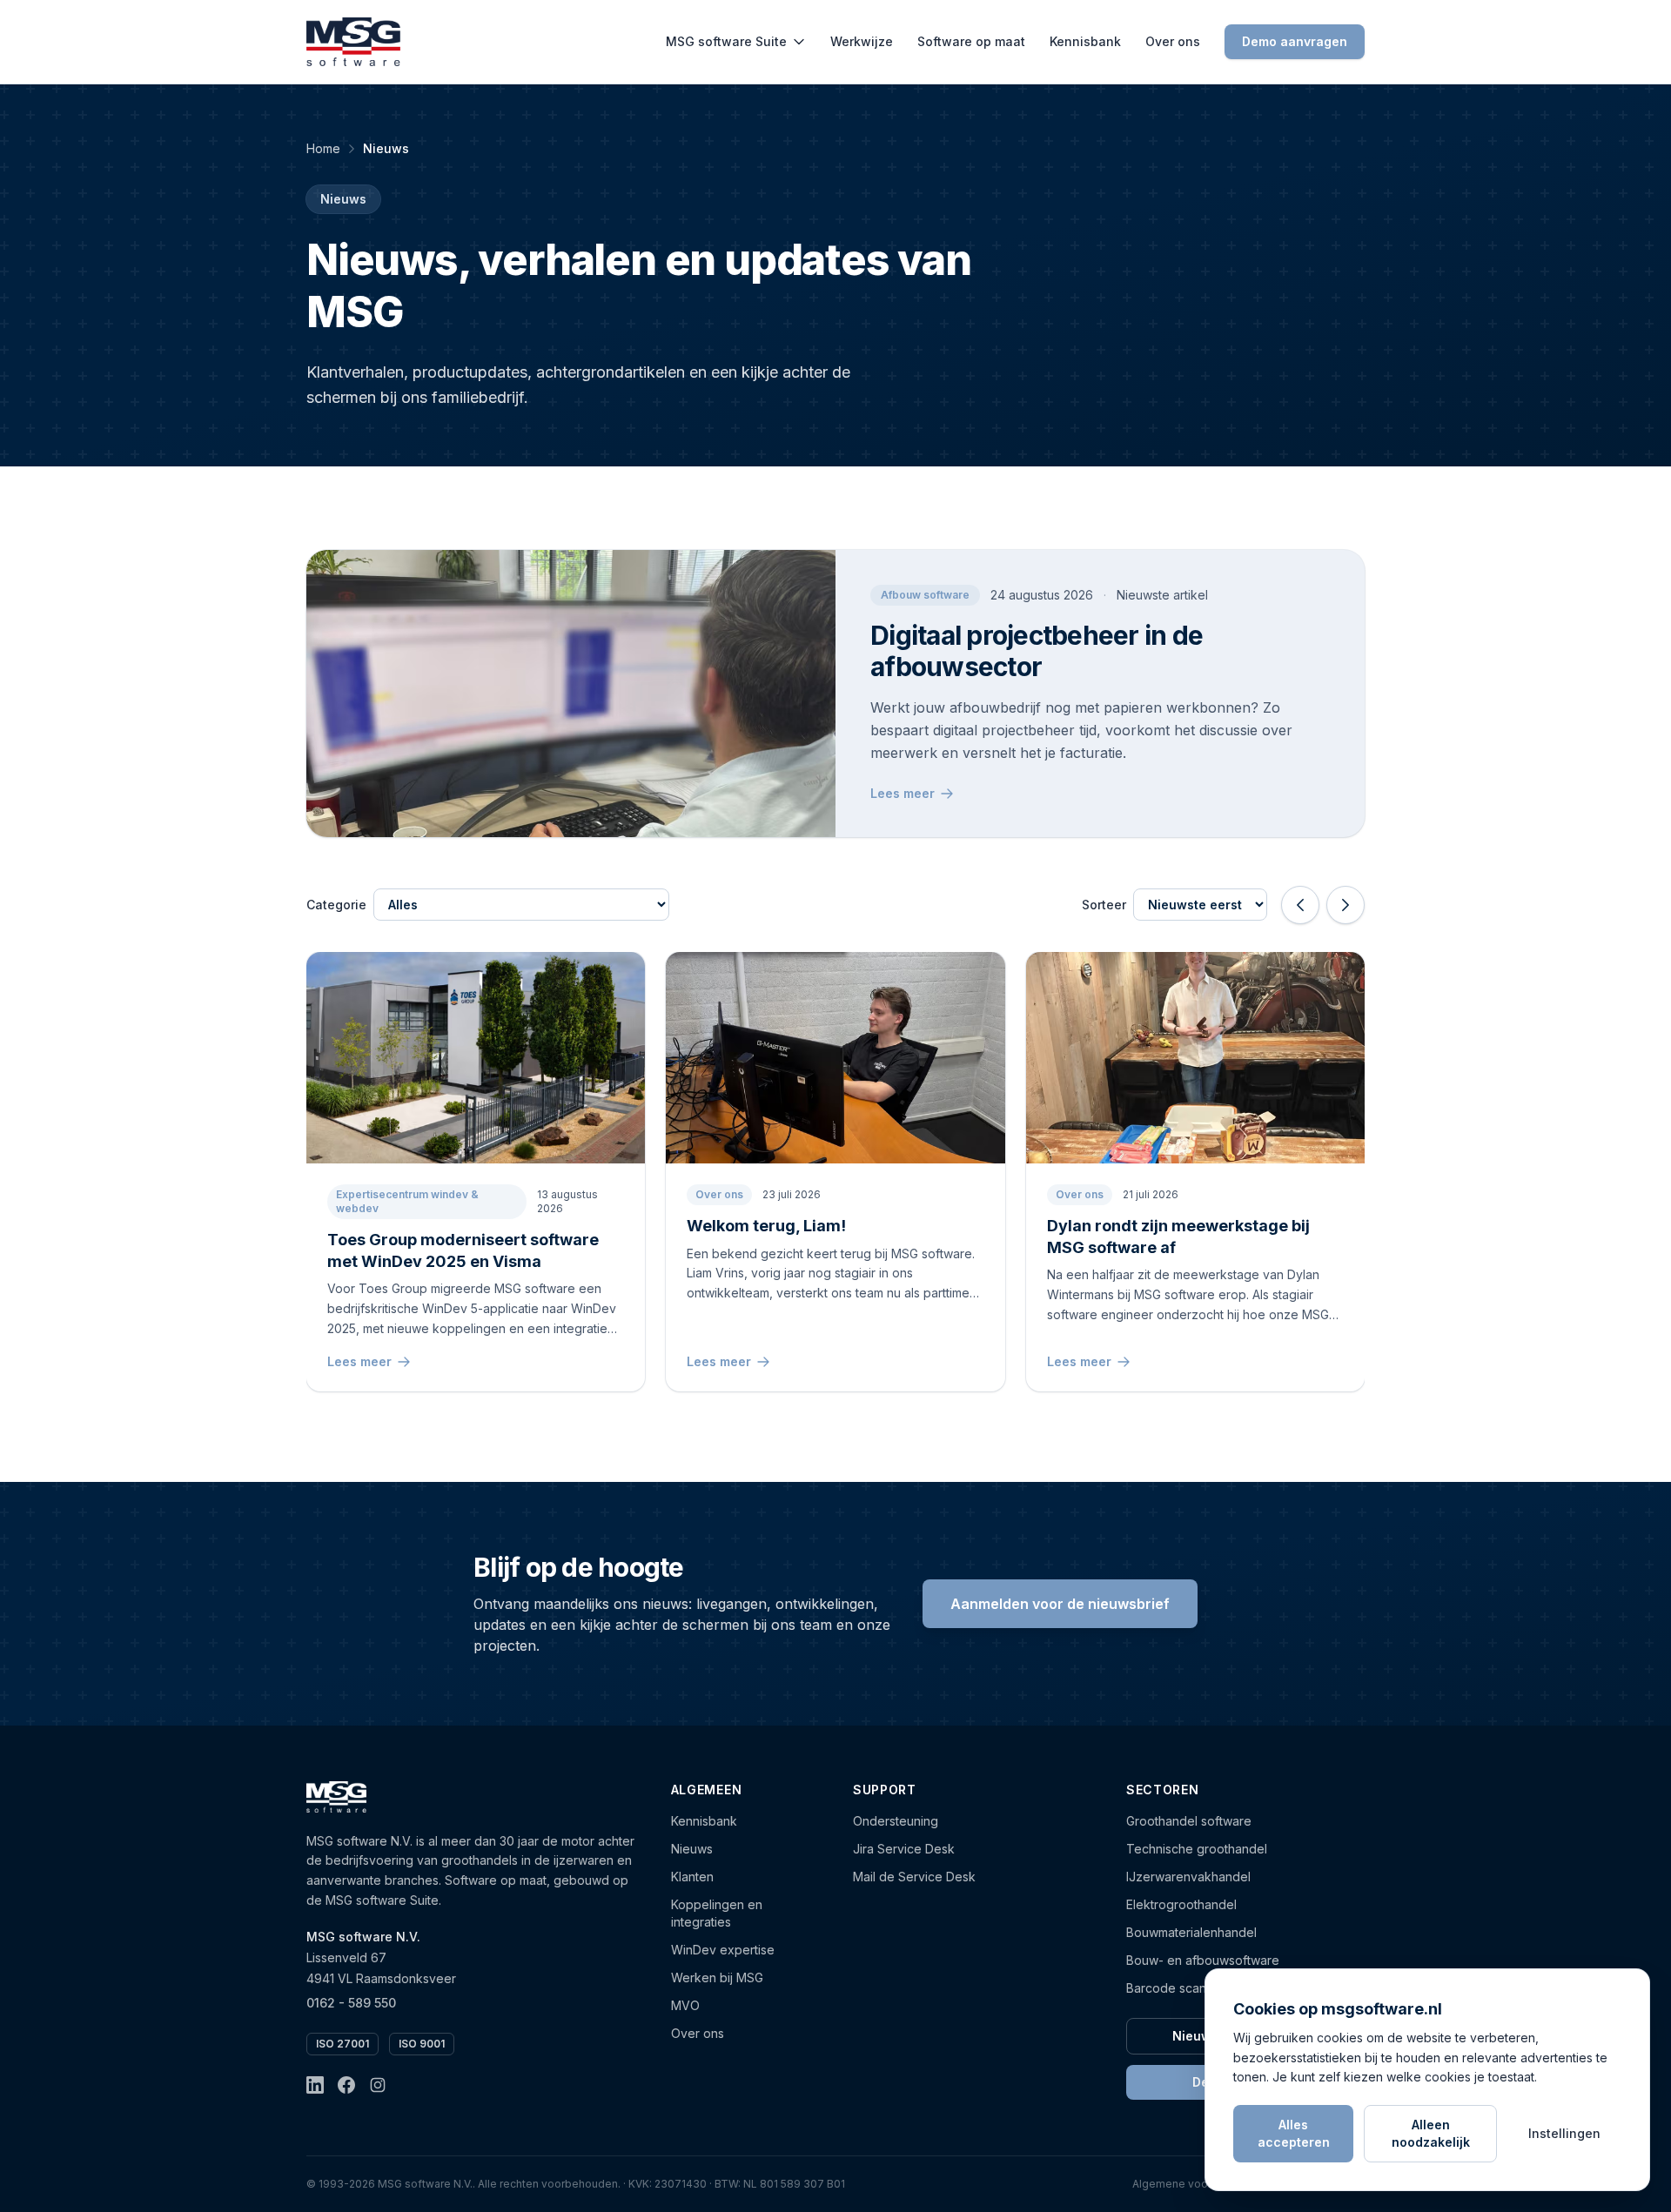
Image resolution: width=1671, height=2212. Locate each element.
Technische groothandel (1197, 1849)
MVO (685, 2005)
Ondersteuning (896, 1821)
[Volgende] (1346, 905)
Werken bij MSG (717, 1977)
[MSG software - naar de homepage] (353, 42)
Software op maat (971, 41)
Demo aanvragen (1295, 41)
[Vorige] (1300, 905)
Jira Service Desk (904, 1849)
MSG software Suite (726, 41)
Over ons (1173, 41)
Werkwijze (862, 41)
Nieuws (692, 1849)
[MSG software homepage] (336, 1797)
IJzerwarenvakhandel (1188, 1877)
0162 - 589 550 (351, 2003)
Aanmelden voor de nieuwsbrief (1060, 1604)
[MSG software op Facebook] (346, 2085)
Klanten (692, 1877)
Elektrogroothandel (1181, 1904)
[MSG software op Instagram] (378, 2085)
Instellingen (1564, 2133)
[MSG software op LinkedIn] (315, 2085)
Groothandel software (1189, 1821)
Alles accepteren (1294, 2133)
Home (323, 148)
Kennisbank (1085, 41)
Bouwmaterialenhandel (1191, 1932)
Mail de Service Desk (914, 1877)
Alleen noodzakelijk (1431, 2133)
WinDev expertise (723, 1950)
